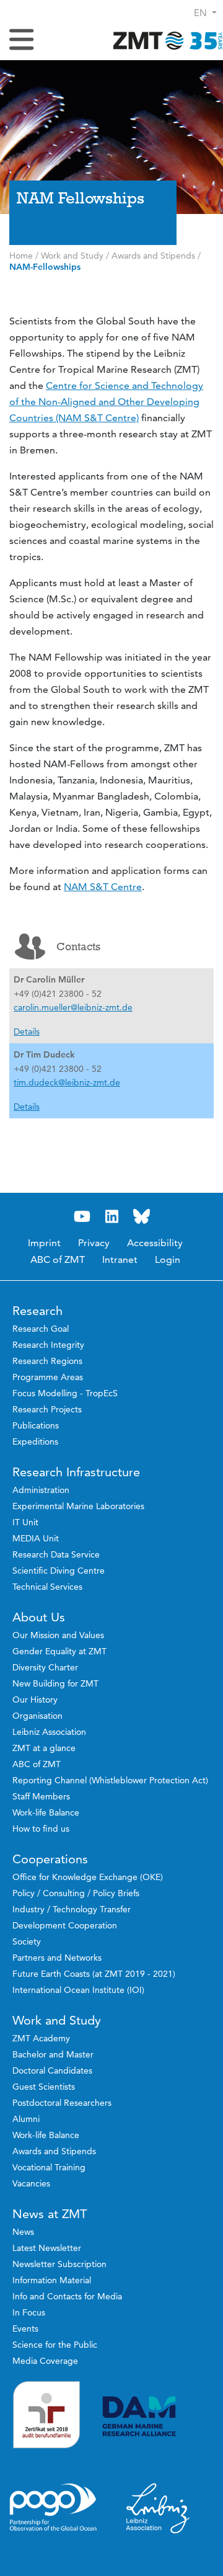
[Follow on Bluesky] (141, 1217)
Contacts (78, 947)
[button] (205, 13)
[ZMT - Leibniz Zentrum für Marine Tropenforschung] (164, 40)
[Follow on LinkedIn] (111, 1217)
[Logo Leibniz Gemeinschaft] (158, 2508)
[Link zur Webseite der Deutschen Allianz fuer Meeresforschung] (158, 2416)
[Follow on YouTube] (82, 1217)
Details (27, 1032)
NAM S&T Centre (103, 887)
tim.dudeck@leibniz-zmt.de (67, 1082)
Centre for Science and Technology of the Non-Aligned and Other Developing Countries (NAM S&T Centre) (106, 402)
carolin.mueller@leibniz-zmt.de (73, 1007)
